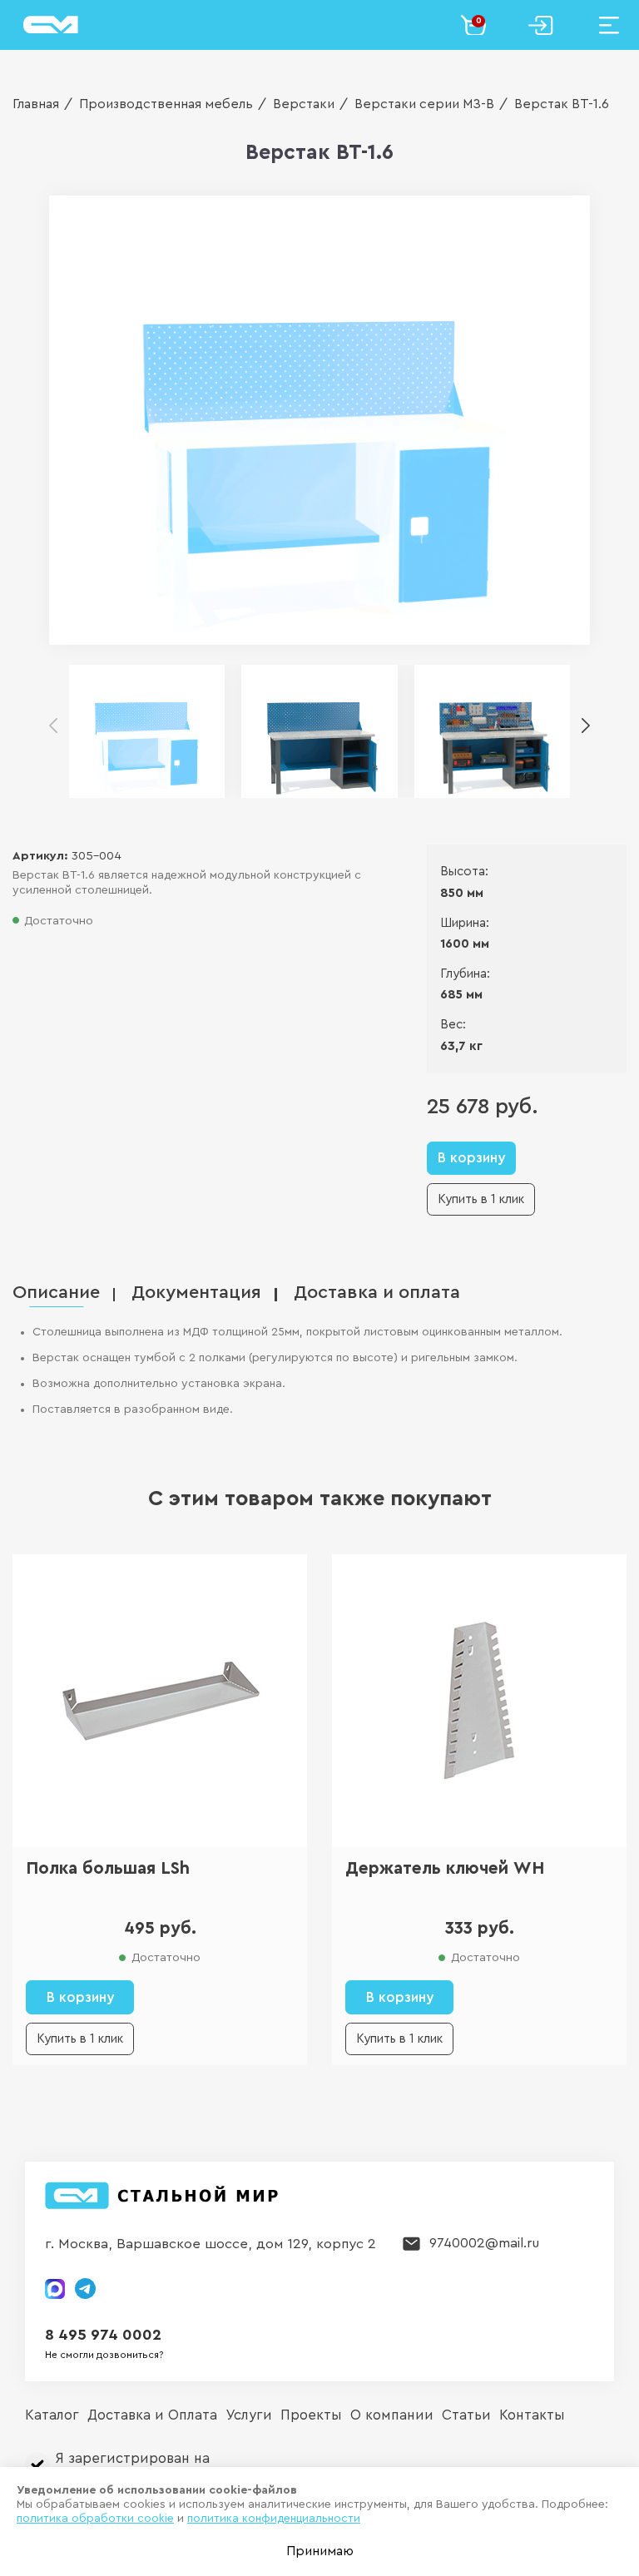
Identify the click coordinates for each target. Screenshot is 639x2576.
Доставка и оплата (377, 1293)
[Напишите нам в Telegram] (85, 2289)
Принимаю (320, 2551)
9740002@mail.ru (484, 2243)
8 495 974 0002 (103, 2335)
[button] (586, 726)
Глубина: (465, 974)
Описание (56, 1293)
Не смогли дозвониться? (104, 2355)
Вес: (453, 1025)
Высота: (464, 872)
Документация (196, 1293)
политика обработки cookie (95, 2519)
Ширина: (465, 923)
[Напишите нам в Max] (55, 2289)
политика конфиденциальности (274, 2519)
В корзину (471, 1158)
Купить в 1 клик (481, 1199)
